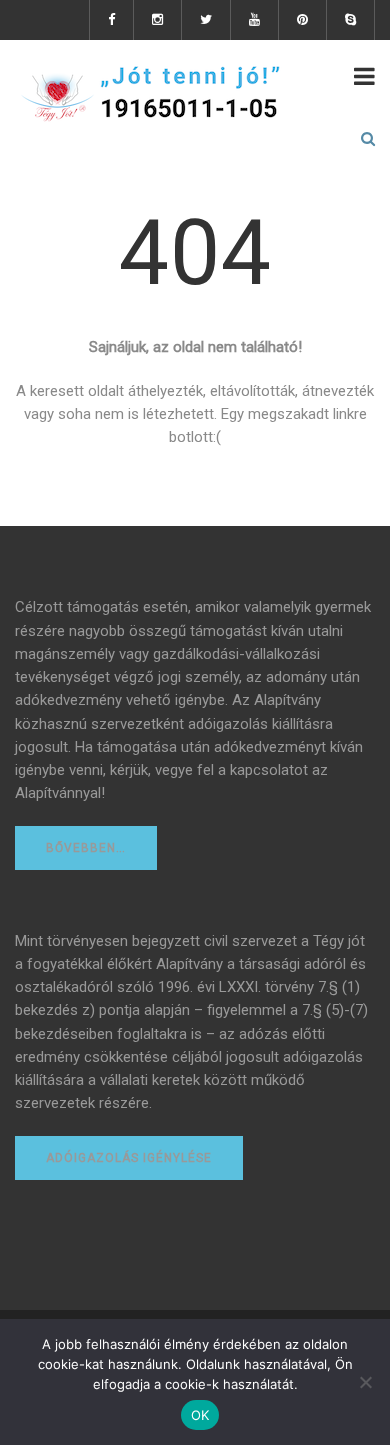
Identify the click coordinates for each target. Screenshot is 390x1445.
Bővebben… (86, 848)
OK (200, 1415)
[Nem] (365, 1382)
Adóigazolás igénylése (129, 1158)
